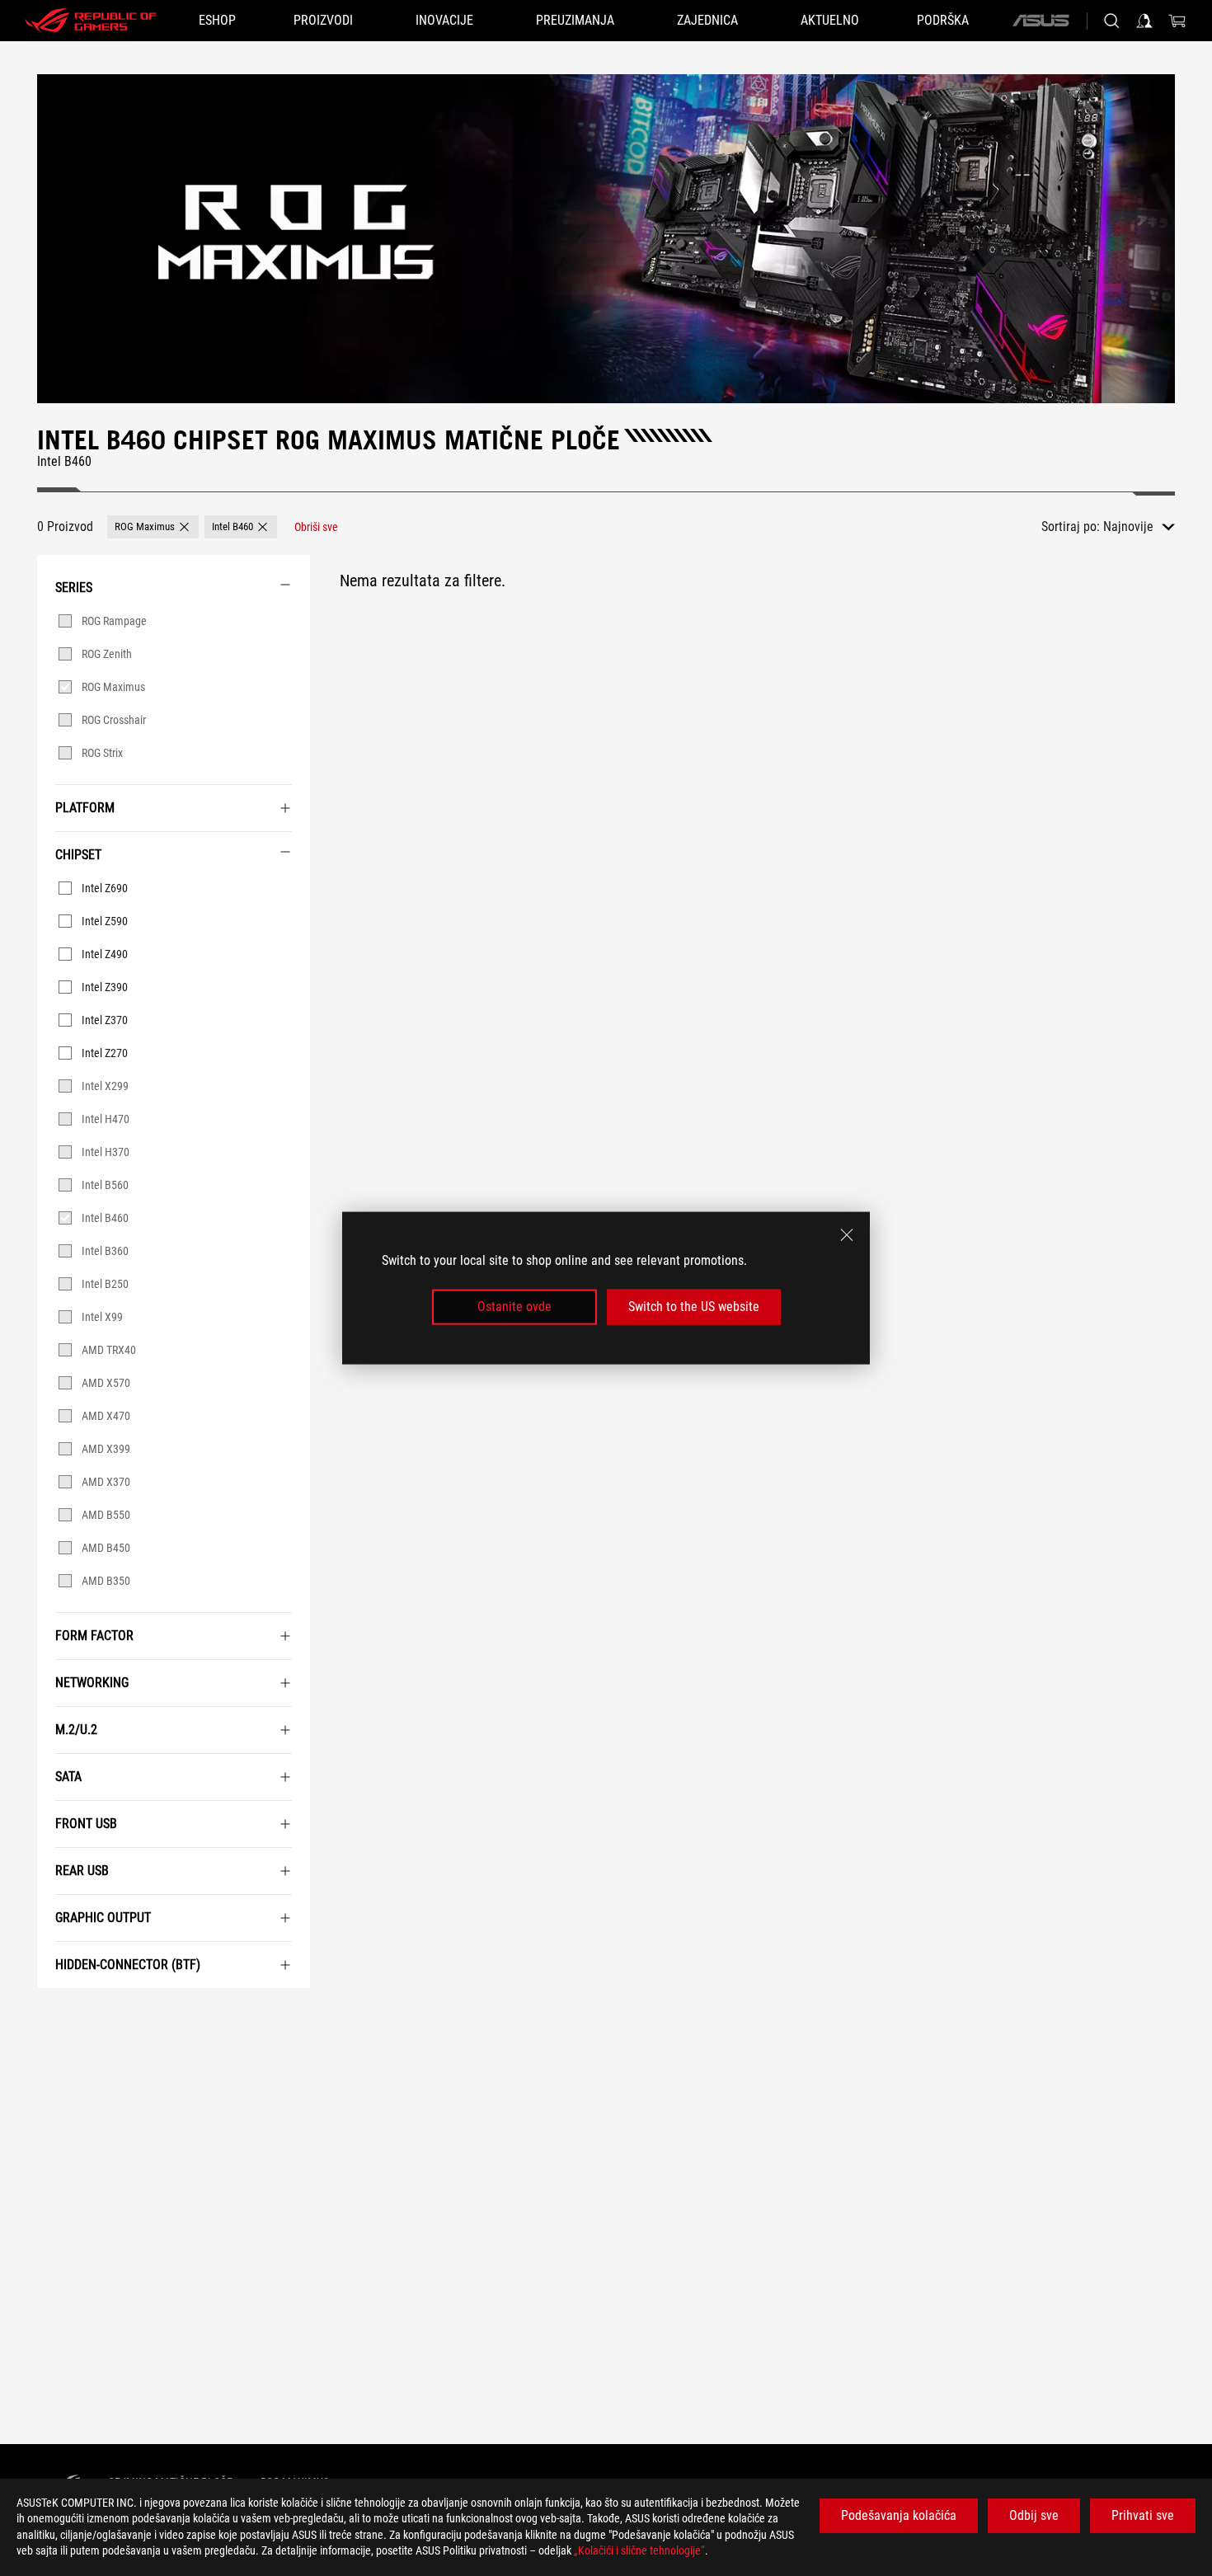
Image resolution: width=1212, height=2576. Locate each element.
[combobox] (1139, 527)
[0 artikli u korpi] (1177, 21)
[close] (847, 1235)
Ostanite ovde (514, 1307)
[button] (153, 527)
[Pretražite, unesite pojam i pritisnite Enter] (1111, 21)
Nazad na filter (56, 2013)
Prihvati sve (1143, 2515)
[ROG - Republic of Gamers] (91, 21)
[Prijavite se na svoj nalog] (1144, 21)
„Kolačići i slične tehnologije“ (639, 2550)
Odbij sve (1034, 2515)
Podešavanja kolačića (899, 2515)
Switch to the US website (694, 1307)
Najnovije (1128, 526)
